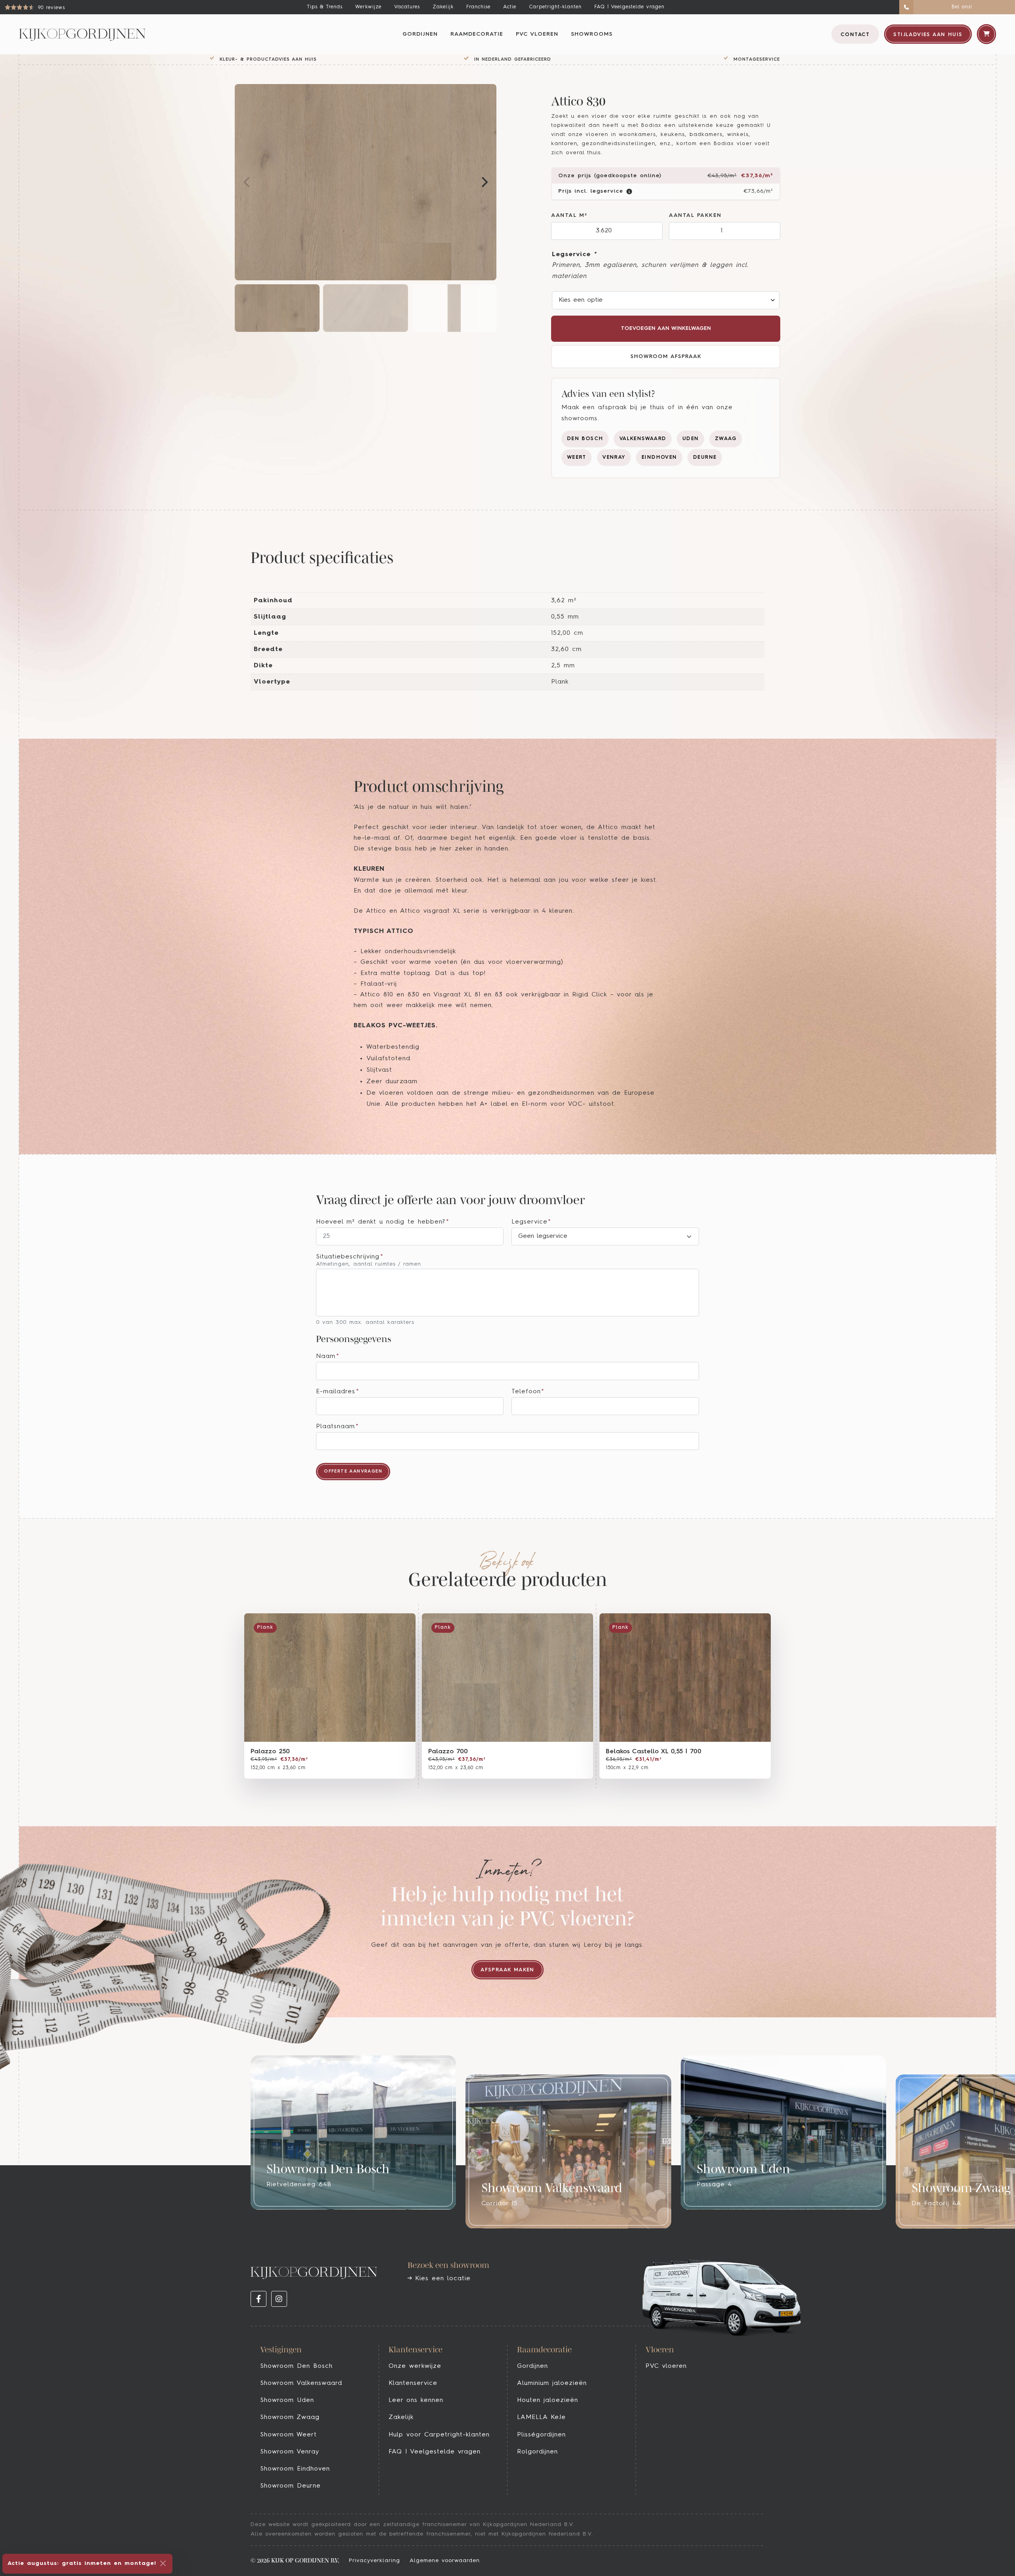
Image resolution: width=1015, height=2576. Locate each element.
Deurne (705, 457)
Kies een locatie (441, 2279)
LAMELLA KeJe (541, 2417)
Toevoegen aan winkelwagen (666, 328)
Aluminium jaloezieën (552, 2383)
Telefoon (528, 1392)
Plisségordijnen (541, 2435)
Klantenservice (413, 2383)
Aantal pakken (695, 215)
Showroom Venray (290, 2452)
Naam (328, 1356)
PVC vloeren (537, 34)
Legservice (574, 255)
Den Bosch (585, 439)
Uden (691, 439)
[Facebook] (259, 2299)
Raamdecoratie (477, 34)
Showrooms (592, 34)
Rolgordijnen (537, 2452)
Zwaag (726, 439)
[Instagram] (279, 2299)
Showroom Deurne (290, 2486)
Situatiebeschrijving (350, 1257)
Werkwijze (368, 7)
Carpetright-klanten (555, 7)
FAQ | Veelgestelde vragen (629, 7)
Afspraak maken (507, 1970)
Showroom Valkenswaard (301, 2383)
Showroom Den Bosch (296, 2366)
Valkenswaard (643, 439)
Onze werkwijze (415, 2366)
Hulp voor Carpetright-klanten (439, 2435)
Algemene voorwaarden (445, 2561)
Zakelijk (443, 7)
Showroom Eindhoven (295, 2469)
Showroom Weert (288, 2435)
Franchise (478, 7)
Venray (614, 457)
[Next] (484, 182)
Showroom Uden (287, 2400)
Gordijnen (420, 34)
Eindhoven (659, 457)
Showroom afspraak (666, 357)
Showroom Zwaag (290, 2417)
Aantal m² (569, 215)
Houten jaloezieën (548, 2400)
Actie (510, 7)
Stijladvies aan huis (928, 35)
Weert (577, 457)
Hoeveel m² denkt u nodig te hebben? (383, 1222)
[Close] (163, 2563)
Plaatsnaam (337, 1427)
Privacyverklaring (374, 2561)
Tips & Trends (325, 7)
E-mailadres (338, 1392)
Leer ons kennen (416, 2400)
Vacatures (407, 7)
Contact (855, 35)
